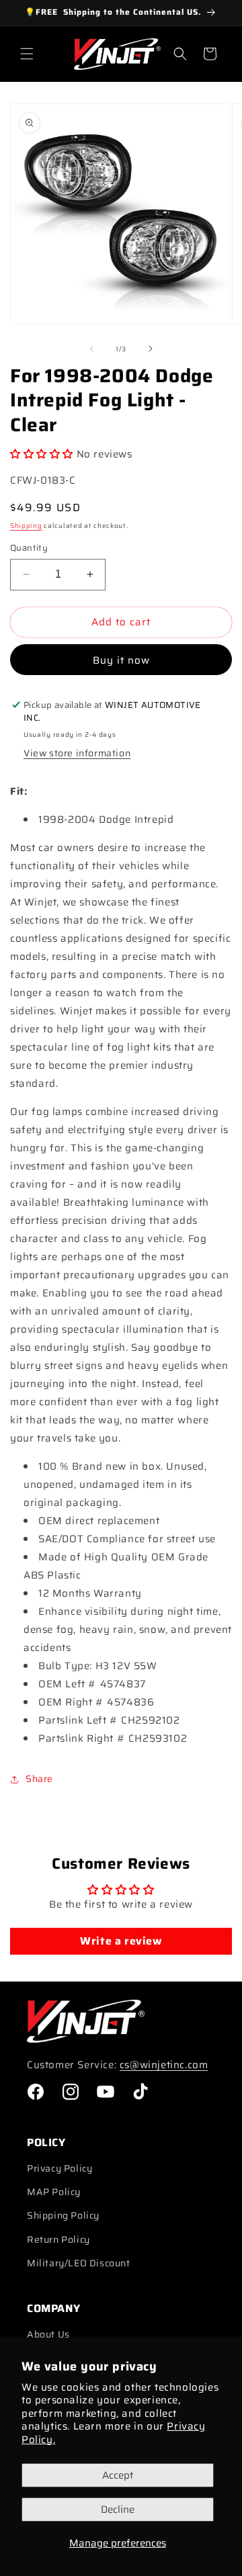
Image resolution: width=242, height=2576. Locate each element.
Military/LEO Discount (79, 2263)
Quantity (29, 548)
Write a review (121, 1941)
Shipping (26, 526)
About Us (48, 2334)
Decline (118, 2510)
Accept (118, 2475)
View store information (77, 753)
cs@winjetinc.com (164, 2065)
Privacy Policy (59, 2168)
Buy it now (121, 660)
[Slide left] (91, 349)
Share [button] (39, 1779)
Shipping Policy (63, 2215)
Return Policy (58, 2239)
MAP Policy (54, 2192)
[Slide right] (151, 349)
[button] (27, 54)
